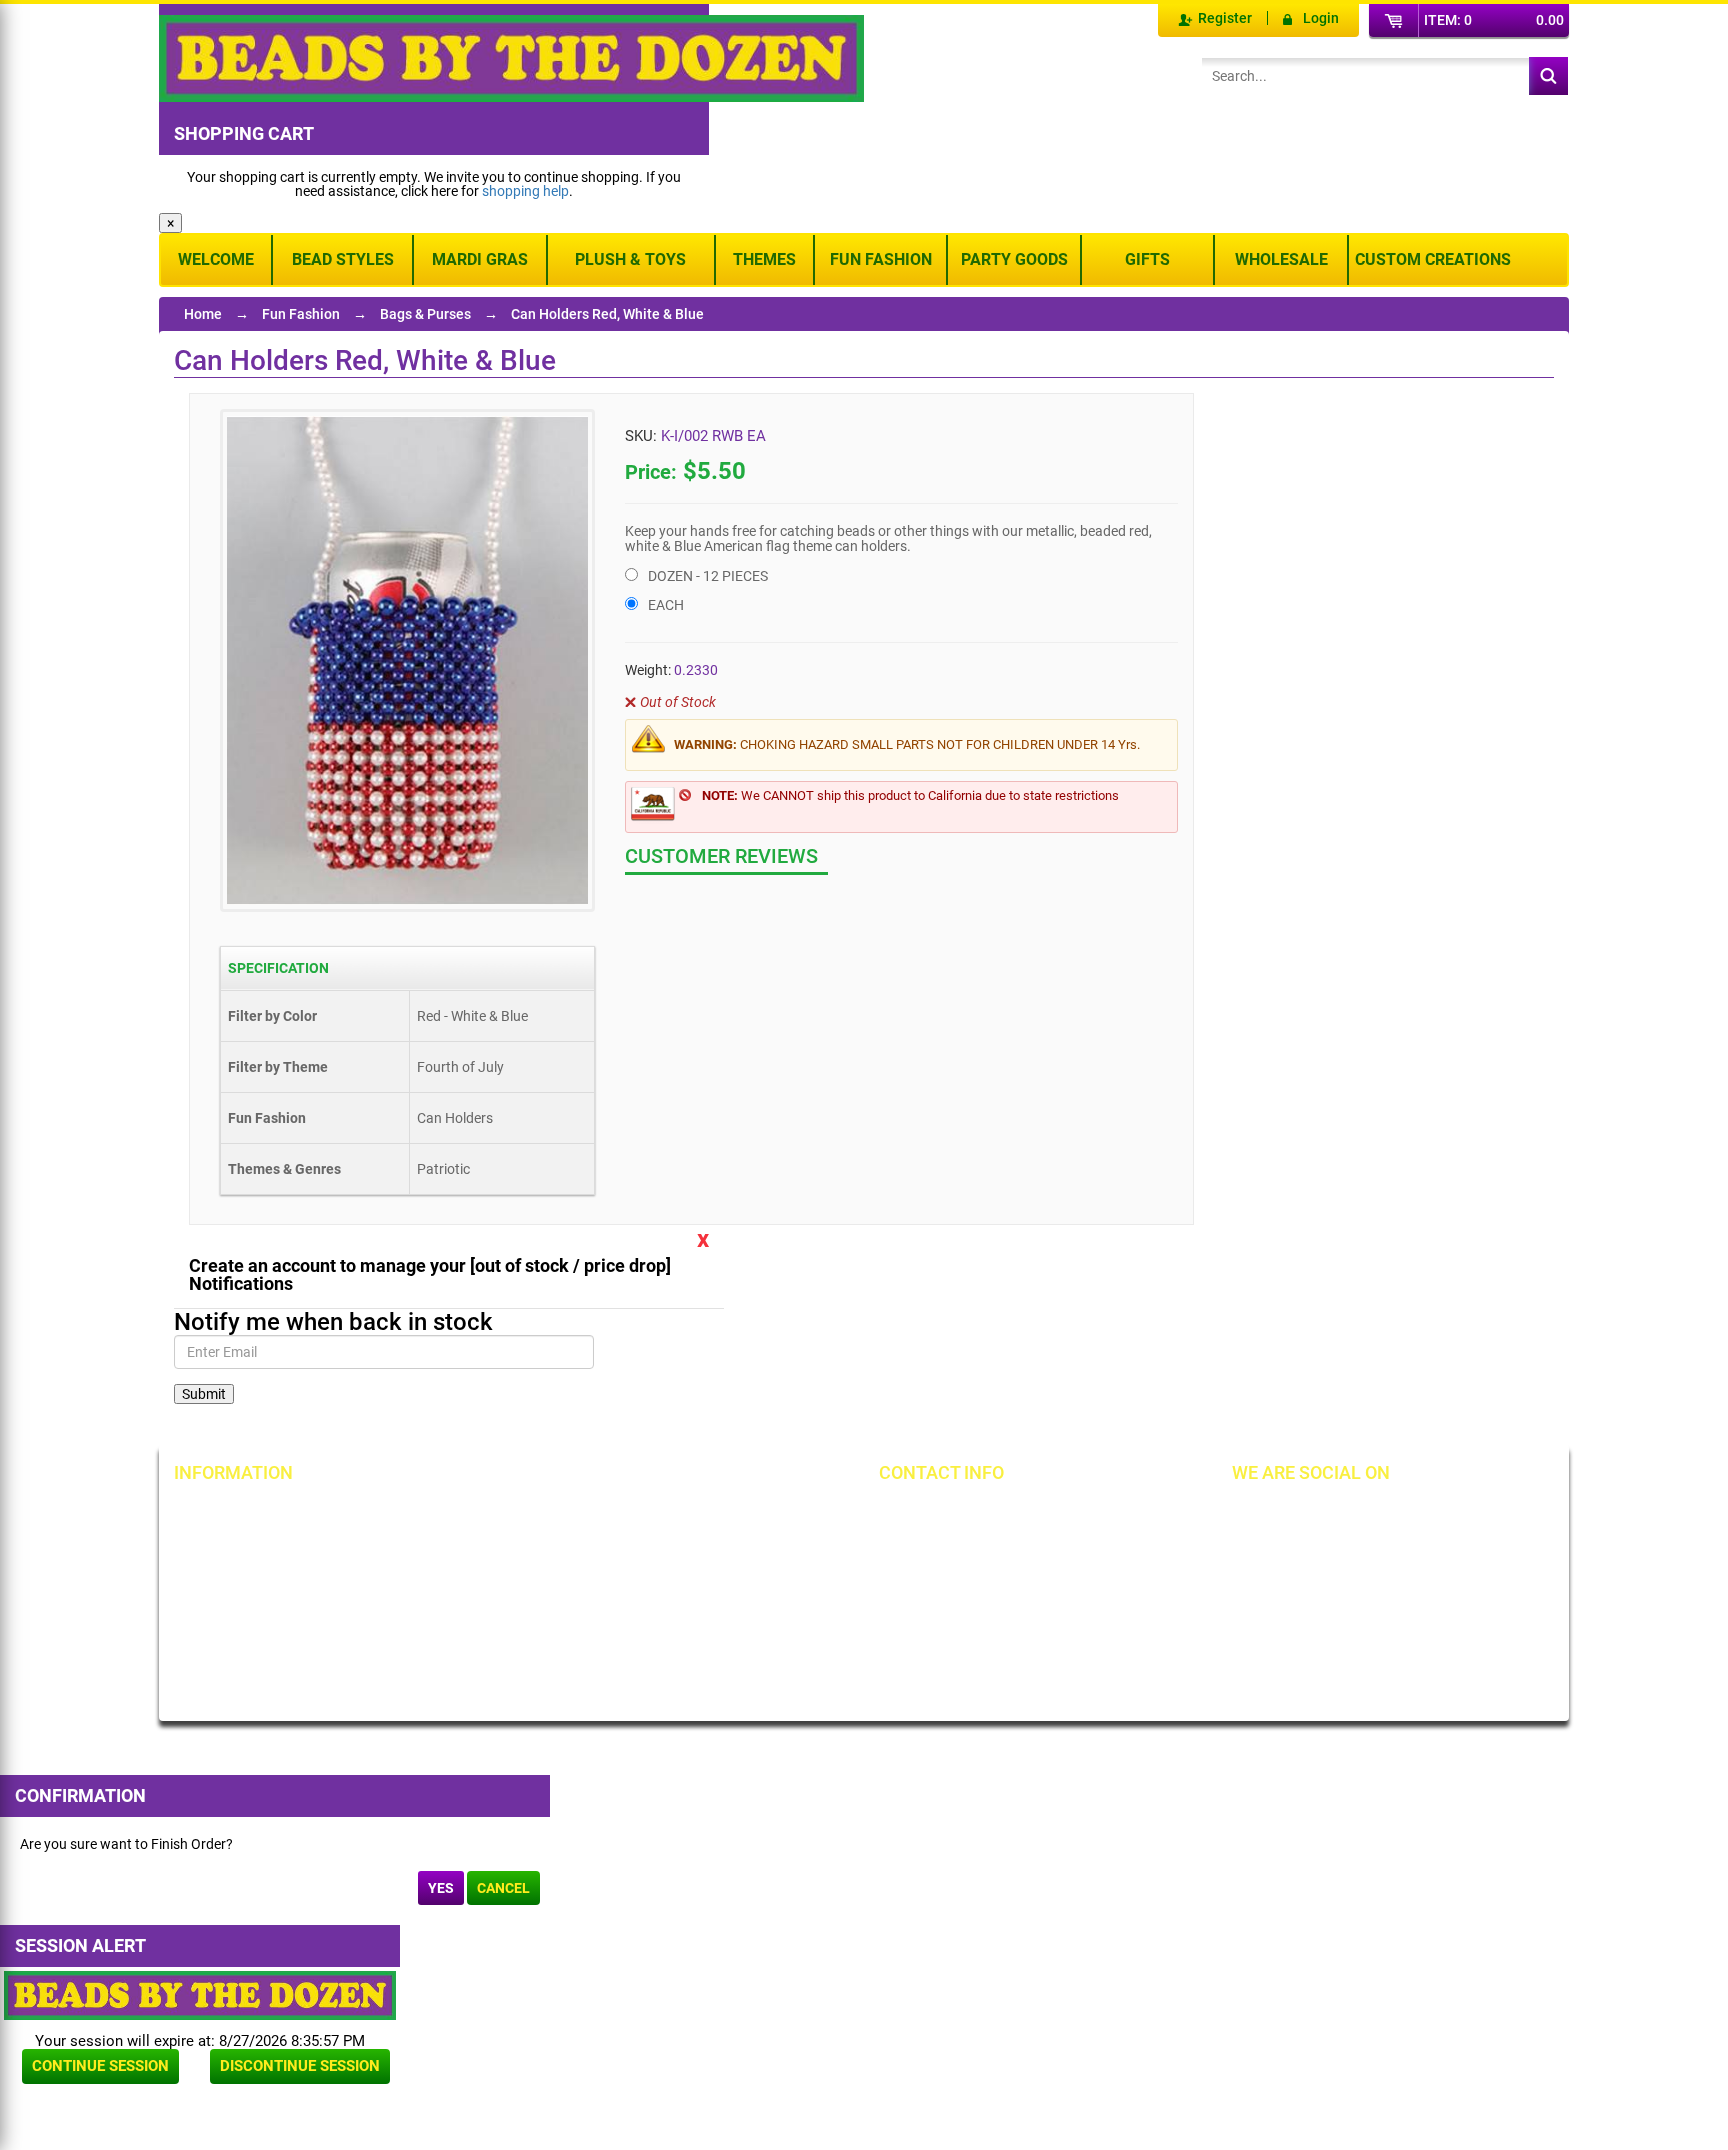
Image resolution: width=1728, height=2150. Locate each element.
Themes (764, 259)
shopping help (525, 191)
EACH (666, 605)
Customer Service (248, 1616)
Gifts (1147, 259)
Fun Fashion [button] (881, 259)
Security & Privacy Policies (499, 1548)
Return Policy (460, 1514)
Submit (204, 1394)
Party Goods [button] (1014, 259)
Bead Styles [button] (343, 259)
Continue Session (100, 2066)
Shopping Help (464, 1582)
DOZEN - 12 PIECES (708, 576)
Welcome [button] (216, 259)
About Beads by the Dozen (275, 1548)
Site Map (671, 1514)
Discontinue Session (300, 2066)
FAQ (432, 1664)
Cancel (503, 1888)
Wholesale (1281, 259)
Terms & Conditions (704, 1548)
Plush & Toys (630, 259)
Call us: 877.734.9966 (976, 1514)
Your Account (236, 1514)
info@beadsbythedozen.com (998, 1548)
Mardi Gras (480, 259)
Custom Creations (1433, 259)
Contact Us (228, 1582)
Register (1225, 18)
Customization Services (266, 1650)
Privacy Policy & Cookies (719, 1582)
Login (1321, 18)
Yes (441, 1888)
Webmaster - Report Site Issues (493, 1623)
